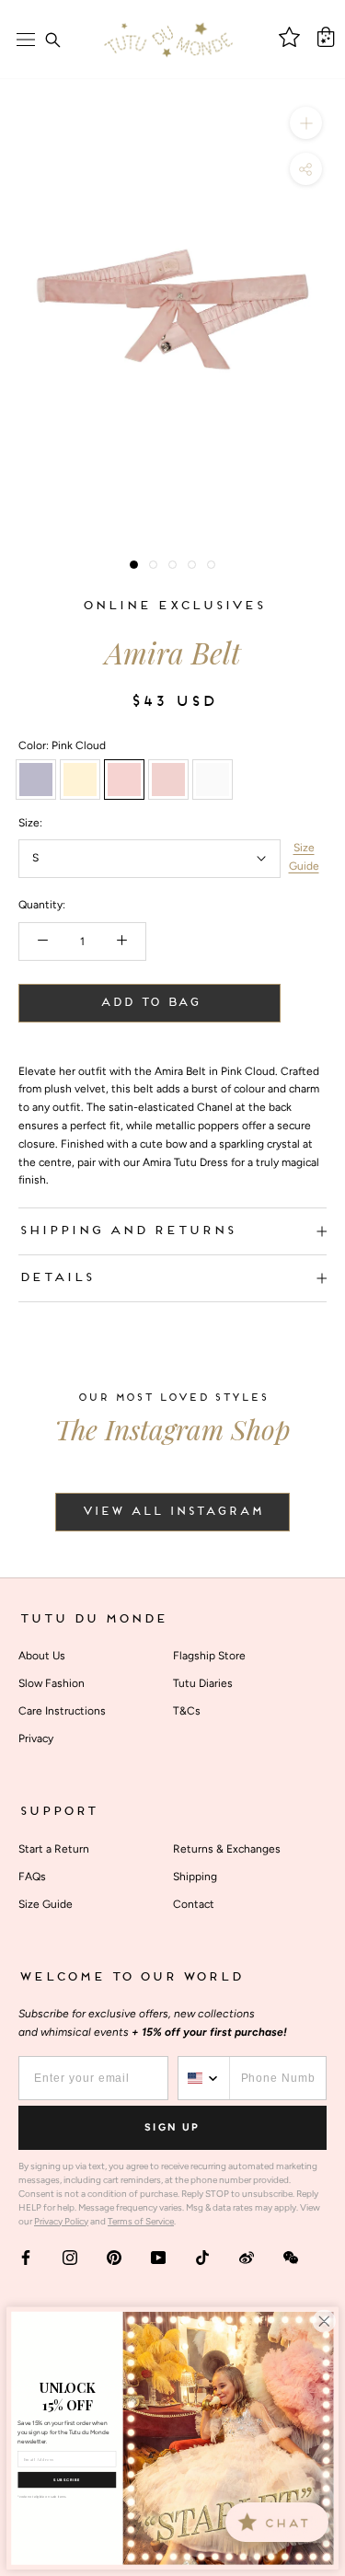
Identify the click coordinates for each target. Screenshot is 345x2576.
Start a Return (54, 1849)
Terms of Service (141, 2221)
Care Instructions (62, 1711)
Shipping (195, 1877)
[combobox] (204, 2078)
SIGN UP (172, 2127)
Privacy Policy (61, 2221)
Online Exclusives (173, 606)
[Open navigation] (26, 40)
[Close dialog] (324, 2321)
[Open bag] (326, 37)
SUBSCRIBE (67, 2480)
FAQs (32, 1877)
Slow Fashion (52, 1683)
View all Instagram (172, 1512)
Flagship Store (209, 1656)
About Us (42, 1656)
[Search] (52, 40)
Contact (194, 1904)
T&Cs (187, 1711)
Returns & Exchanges (227, 1849)
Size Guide (304, 857)
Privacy (36, 1739)
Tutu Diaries (203, 1683)
